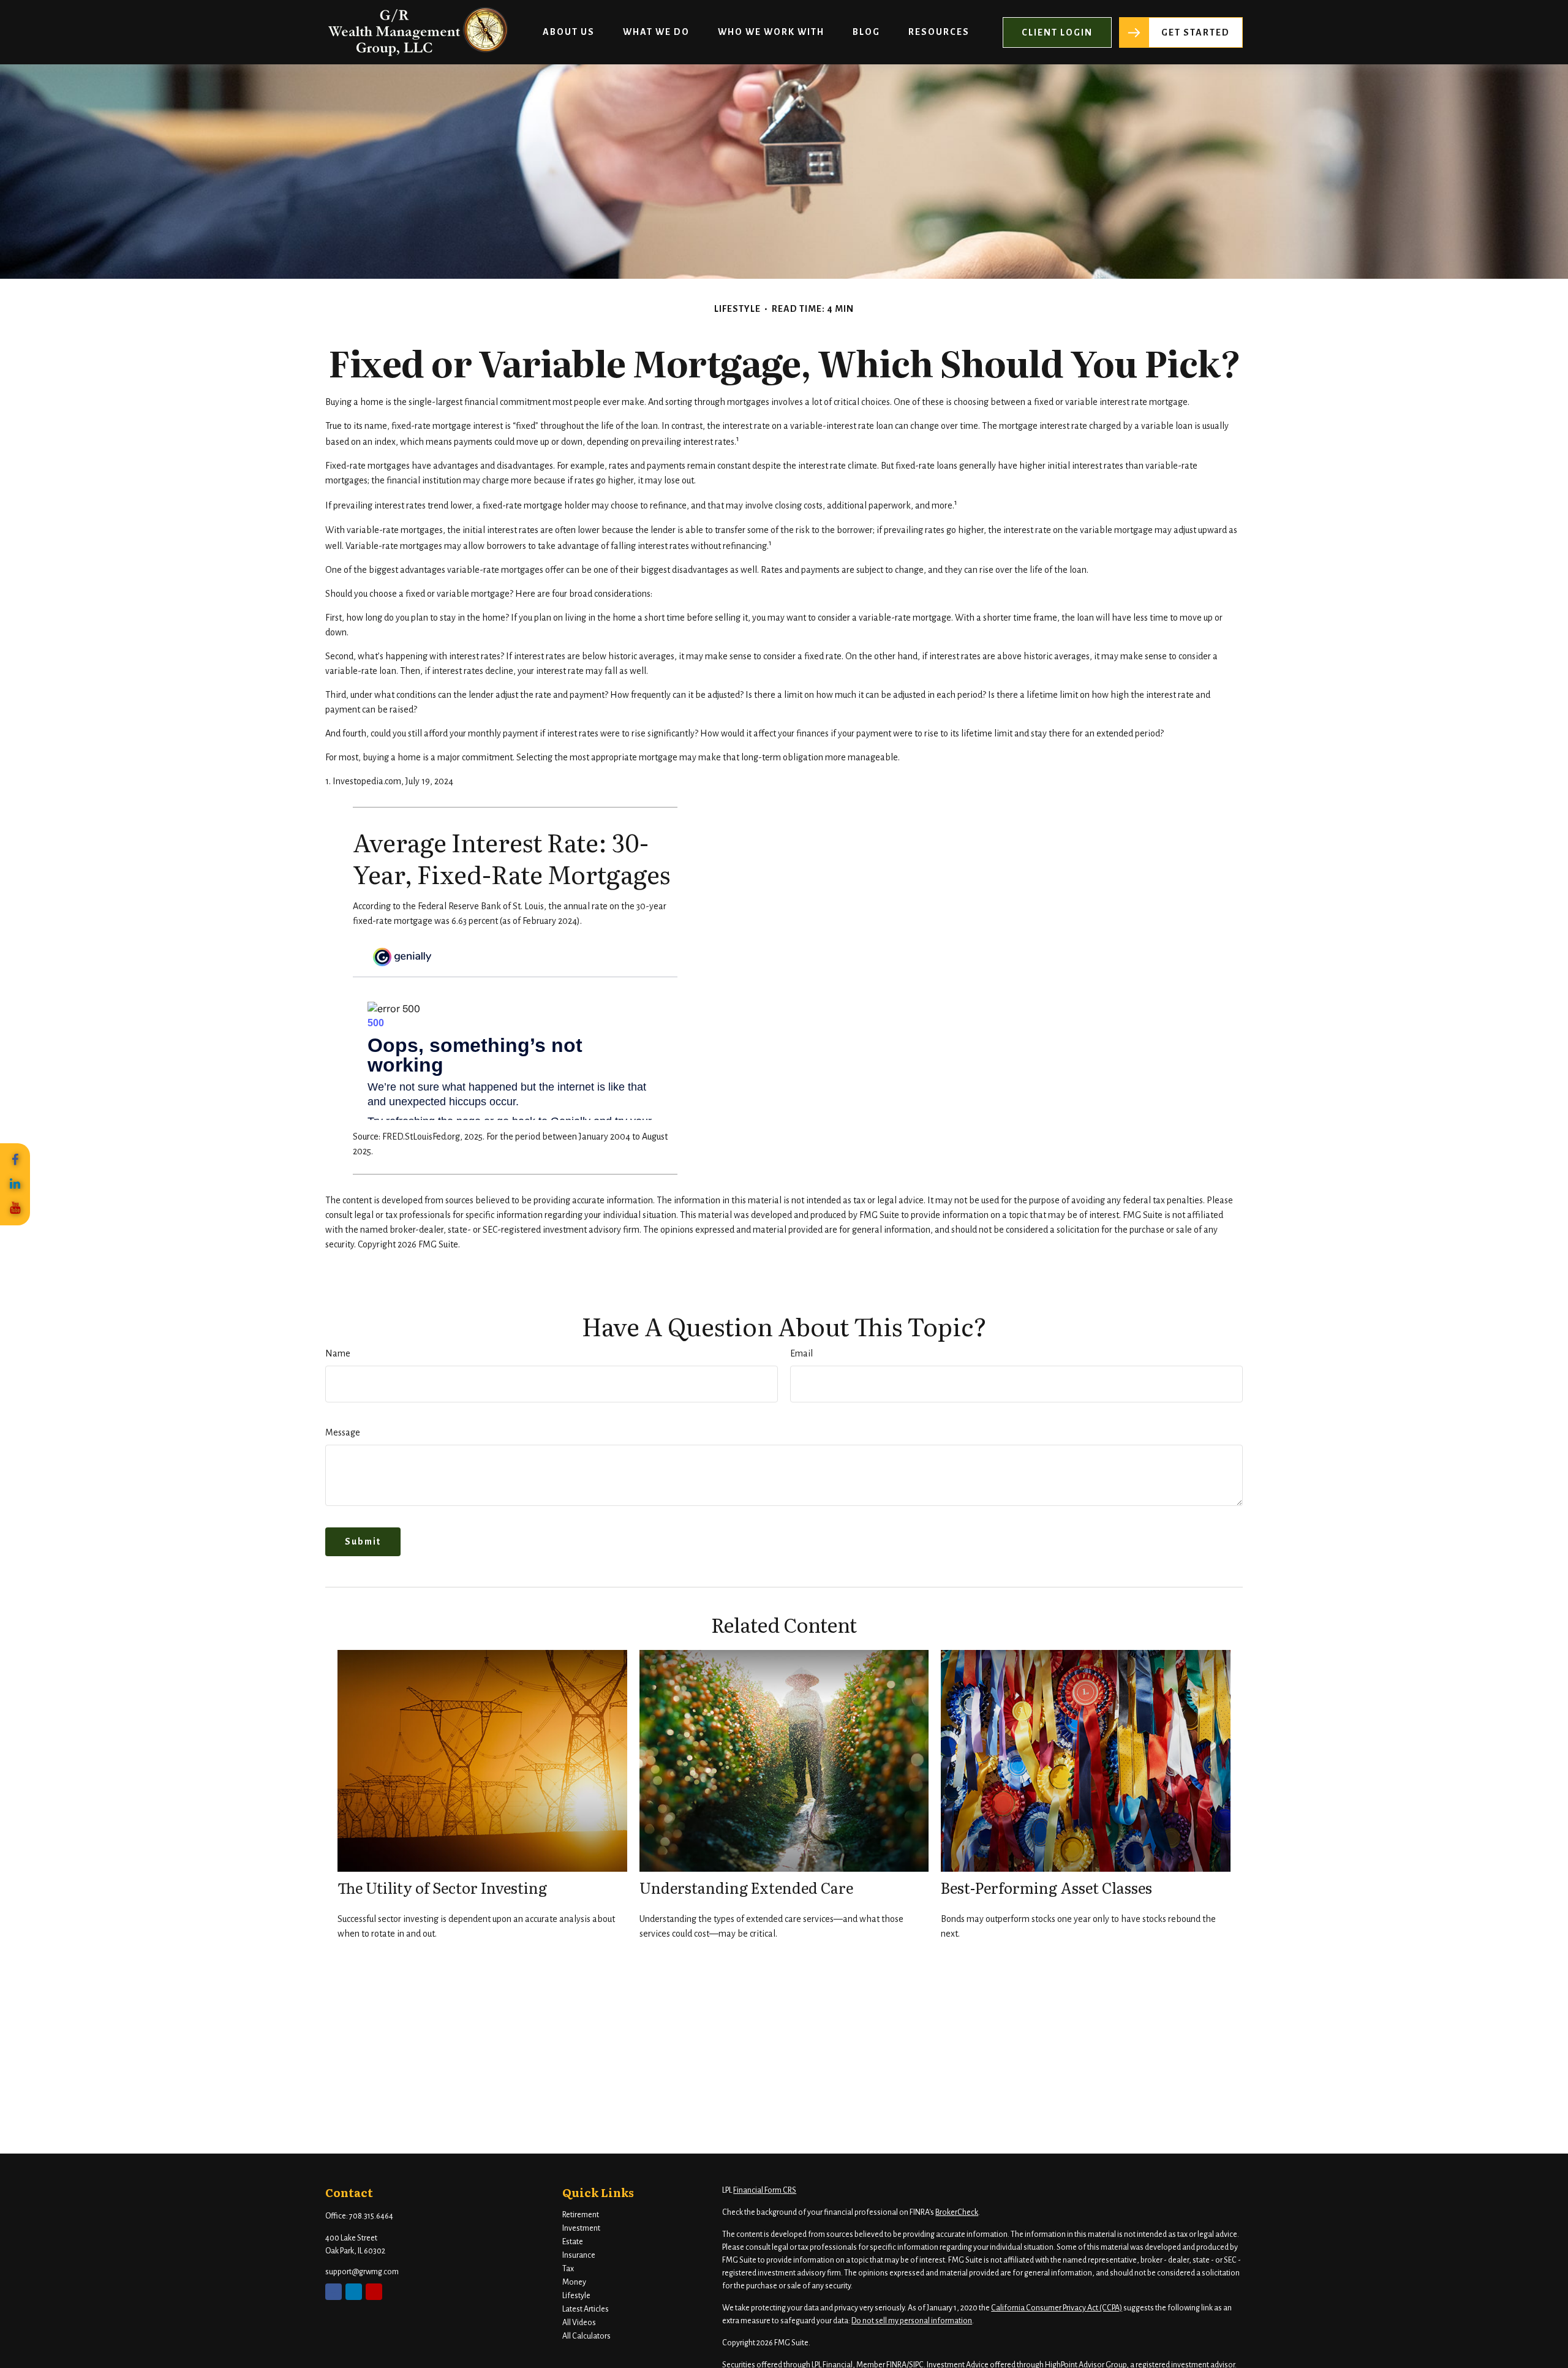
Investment (581, 2228)
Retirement (581, 2215)
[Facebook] (15, 1160)
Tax (568, 2269)
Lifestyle (576, 2296)
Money (574, 2282)
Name (338, 1353)
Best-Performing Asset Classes (1046, 1887)
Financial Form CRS (765, 2190)
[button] (569, 32)
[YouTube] (15, 1208)
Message (343, 1432)
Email (801, 1353)
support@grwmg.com (362, 2272)
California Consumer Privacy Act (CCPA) (1057, 2308)
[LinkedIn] (15, 1184)
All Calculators (586, 2336)
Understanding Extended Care (746, 1887)
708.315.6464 (371, 2216)
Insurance (579, 2255)
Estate (573, 2242)
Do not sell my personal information (912, 2321)
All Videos (579, 2323)
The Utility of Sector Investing (442, 1887)
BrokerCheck (957, 2212)
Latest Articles (586, 2309)
